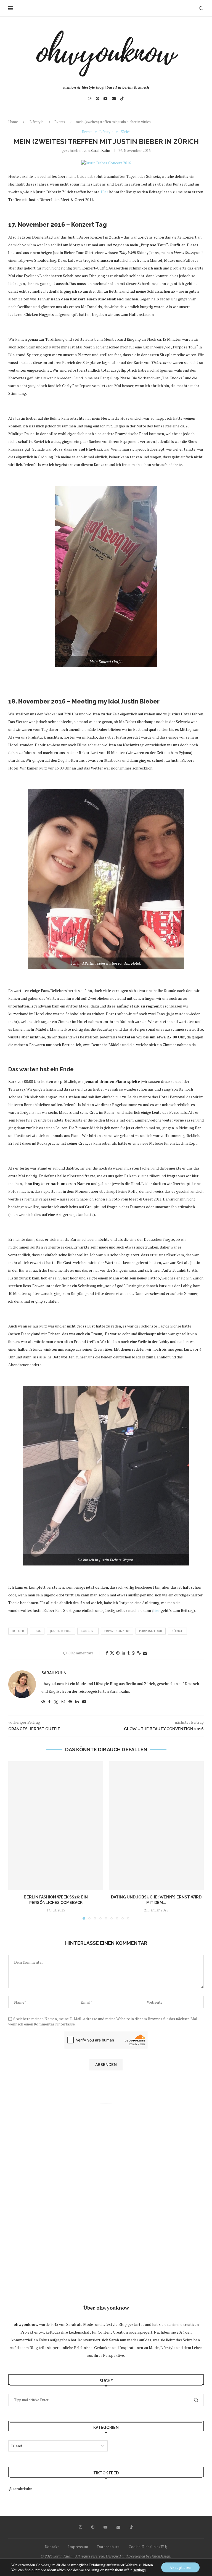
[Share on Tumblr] (128, 1653)
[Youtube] (105, 99)
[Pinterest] (97, 99)
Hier (104, 192)
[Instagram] (90, 99)
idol (37, 1631)
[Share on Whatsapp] (133, 1653)
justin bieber (61, 1631)
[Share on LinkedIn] (123, 1653)
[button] (16, 1840)
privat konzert (117, 1631)
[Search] (201, 8)
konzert (88, 1631)
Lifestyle (37, 122)
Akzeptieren (180, 2567)
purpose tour (151, 1631)
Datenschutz (108, 2547)
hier (157, 1610)
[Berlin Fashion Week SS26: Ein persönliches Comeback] (56, 1826)
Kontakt (52, 2547)
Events (60, 122)
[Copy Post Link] (139, 1653)
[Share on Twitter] (112, 1653)
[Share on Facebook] (107, 1653)
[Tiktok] (122, 99)
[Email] (114, 99)
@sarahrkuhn (20, 2489)
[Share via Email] (145, 1653)
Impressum (78, 2547)
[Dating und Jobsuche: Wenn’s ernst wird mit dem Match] (156, 1826)
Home (13, 122)
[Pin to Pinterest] (118, 1653)
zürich (177, 1631)
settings (140, 2570)
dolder (18, 1631)
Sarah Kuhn (100, 150)
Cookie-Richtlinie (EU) (148, 2547)
